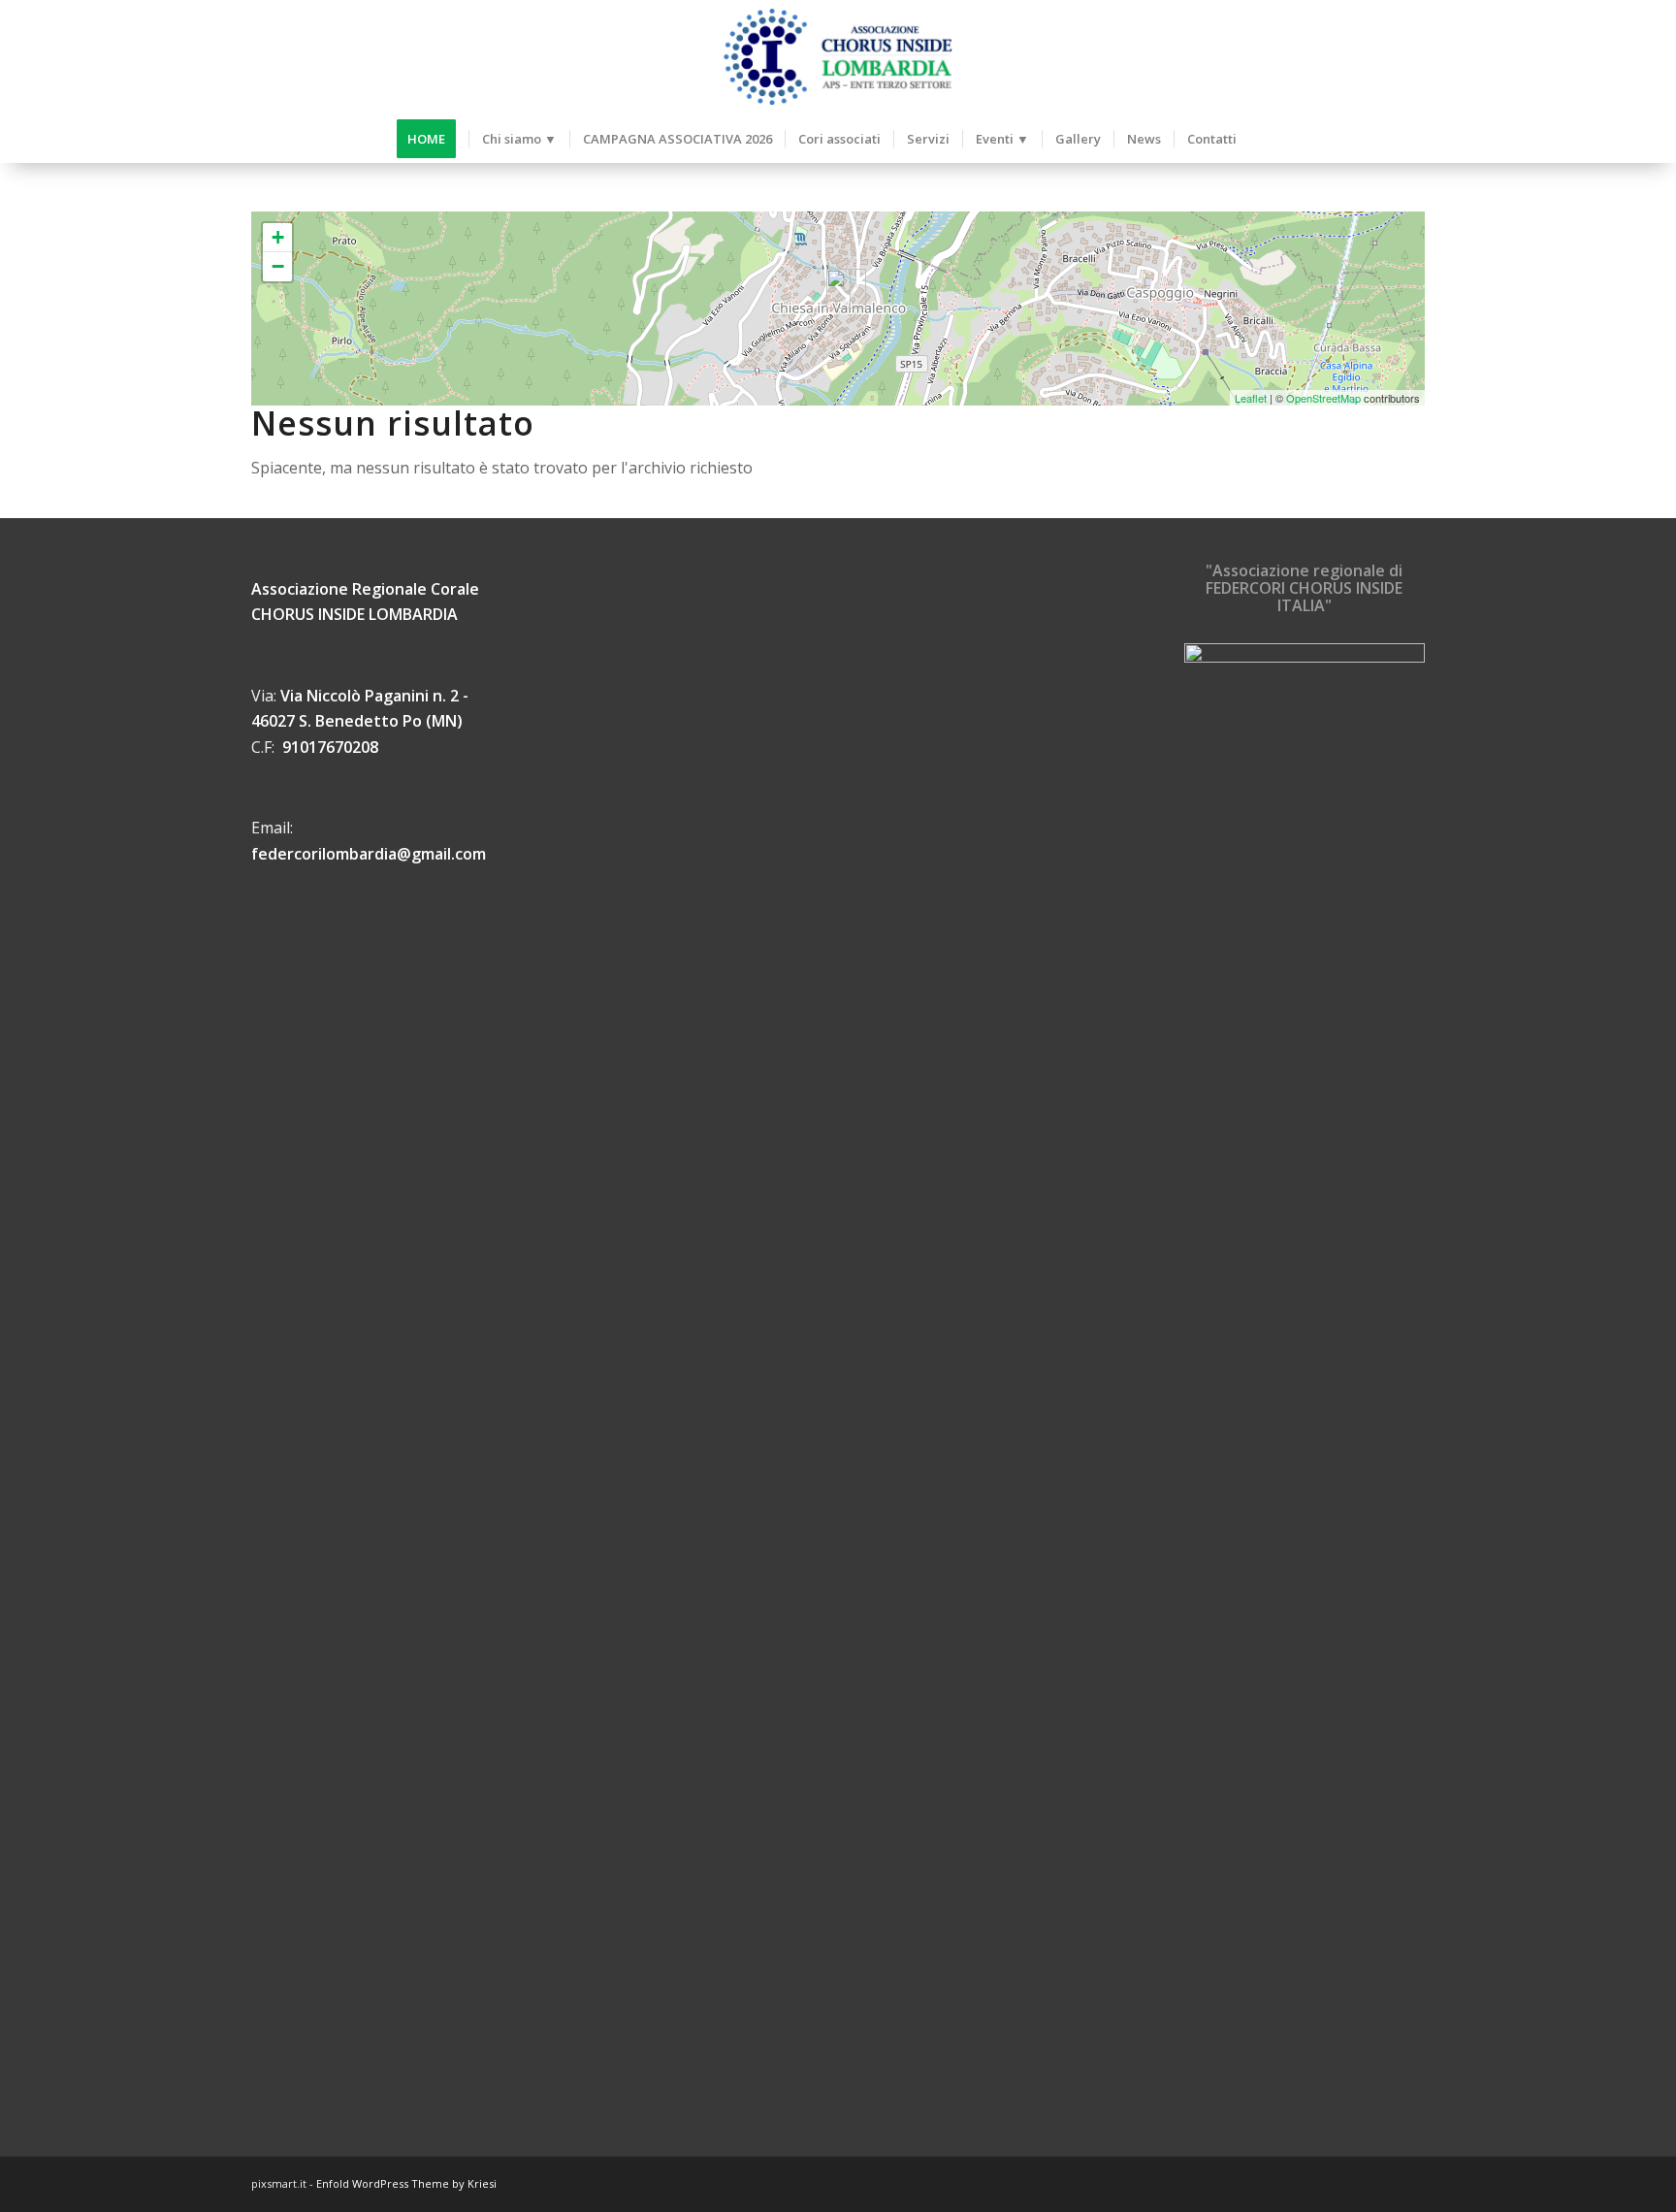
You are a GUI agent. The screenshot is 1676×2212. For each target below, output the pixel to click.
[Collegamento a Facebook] (1381, 2181)
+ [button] (278, 237)
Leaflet (1251, 398)
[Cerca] (1265, 139)
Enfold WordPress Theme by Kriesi (406, 2183)
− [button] (278, 266)
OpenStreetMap (1323, 398)
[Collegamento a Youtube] (1410, 2181)
